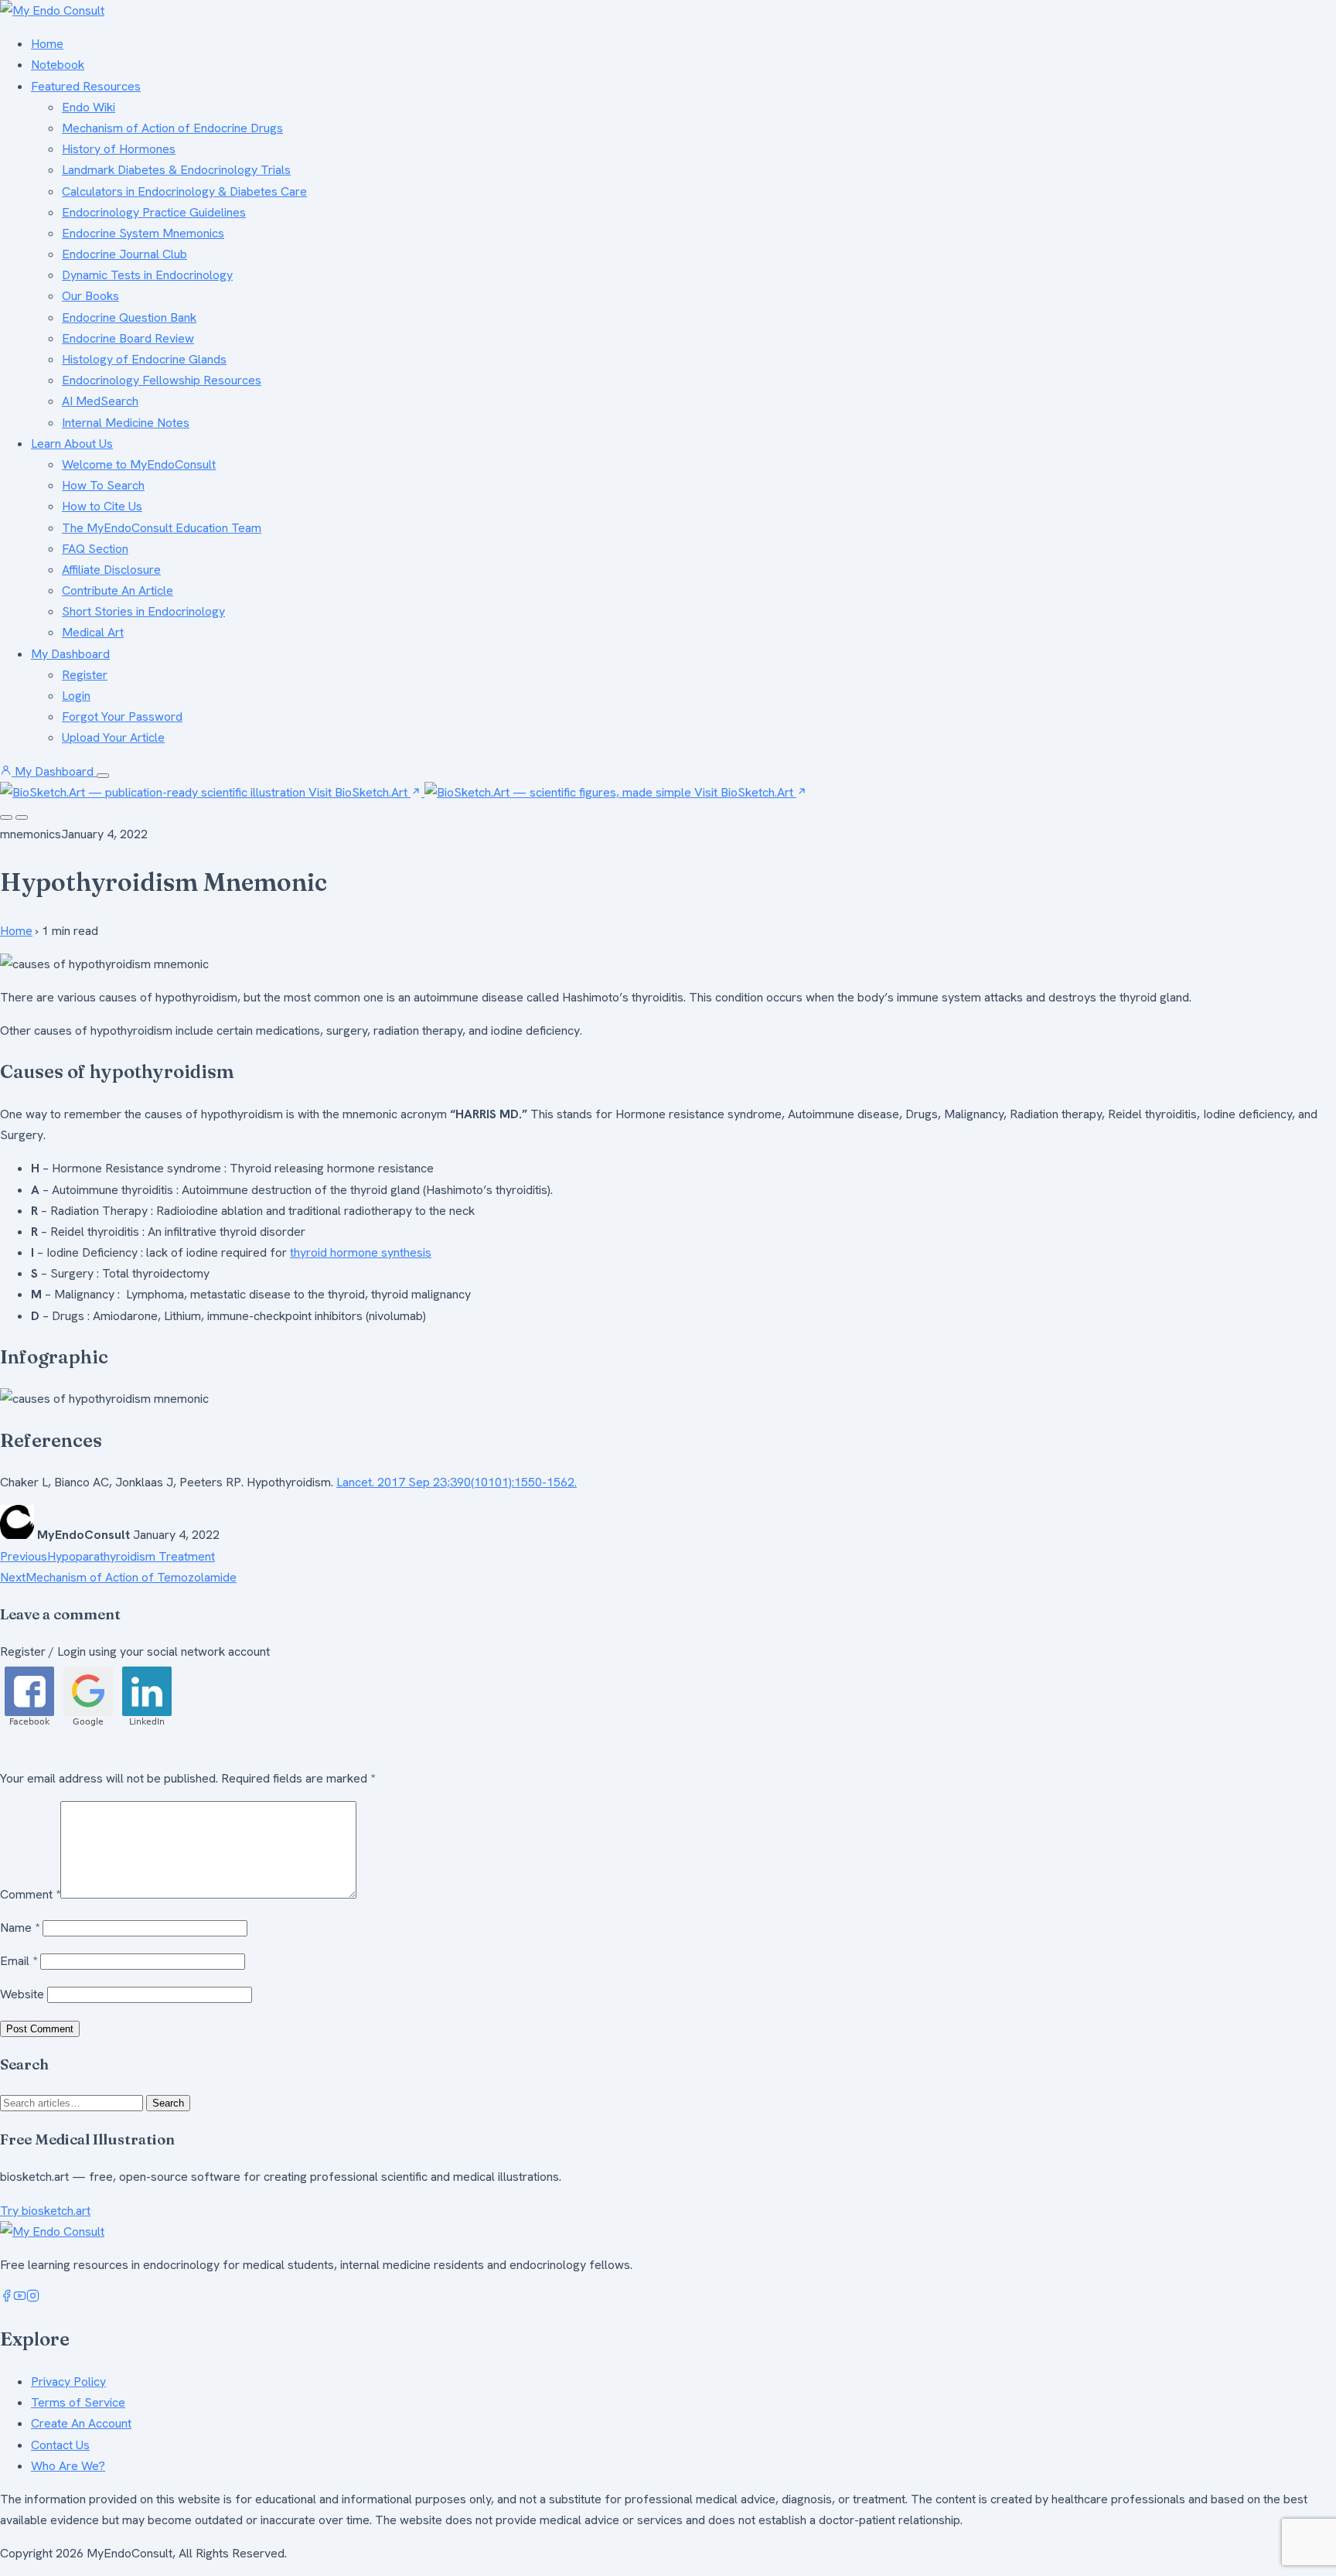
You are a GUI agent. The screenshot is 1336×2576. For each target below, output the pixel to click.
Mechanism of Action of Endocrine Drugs (172, 128)
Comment (30, 1894)
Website (22, 1994)
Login (76, 696)
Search (168, 2103)
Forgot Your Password (122, 717)
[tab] (6, 817)
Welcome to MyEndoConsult (139, 464)
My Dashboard (70, 654)
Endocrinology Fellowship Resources (162, 380)
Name (20, 1928)
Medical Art (93, 632)
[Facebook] (7, 2298)
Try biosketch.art (45, 2211)
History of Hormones (119, 149)
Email (19, 1961)
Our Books (90, 296)
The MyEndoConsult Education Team (162, 528)
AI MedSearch (100, 401)
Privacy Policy (68, 2382)
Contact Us (60, 2445)
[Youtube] (20, 2298)
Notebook (58, 65)
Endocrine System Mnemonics (143, 233)
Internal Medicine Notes (126, 423)
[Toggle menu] (103, 776)
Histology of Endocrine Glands (144, 359)
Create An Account (81, 2423)
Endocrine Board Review (128, 338)
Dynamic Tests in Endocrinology (147, 275)
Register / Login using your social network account (135, 1651)
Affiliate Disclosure (111, 570)
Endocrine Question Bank (129, 317)
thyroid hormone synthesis (361, 1252)
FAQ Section (95, 549)
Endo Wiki (89, 107)
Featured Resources (86, 86)
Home (47, 44)
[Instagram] (33, 2298)
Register (85, 675)
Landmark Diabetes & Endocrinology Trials (176, 170)
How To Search (103, 485)
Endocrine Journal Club (124, 254)
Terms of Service (78, 2402)
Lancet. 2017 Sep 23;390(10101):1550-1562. (457, 1482)
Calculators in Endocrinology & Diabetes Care (184, 191)
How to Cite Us (102, 506)
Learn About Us (72, 444)
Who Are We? (68, 2466)
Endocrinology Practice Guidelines (154, 212)
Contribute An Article (118, 590)
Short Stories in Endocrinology (143, 611)
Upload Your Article (113, 737)
